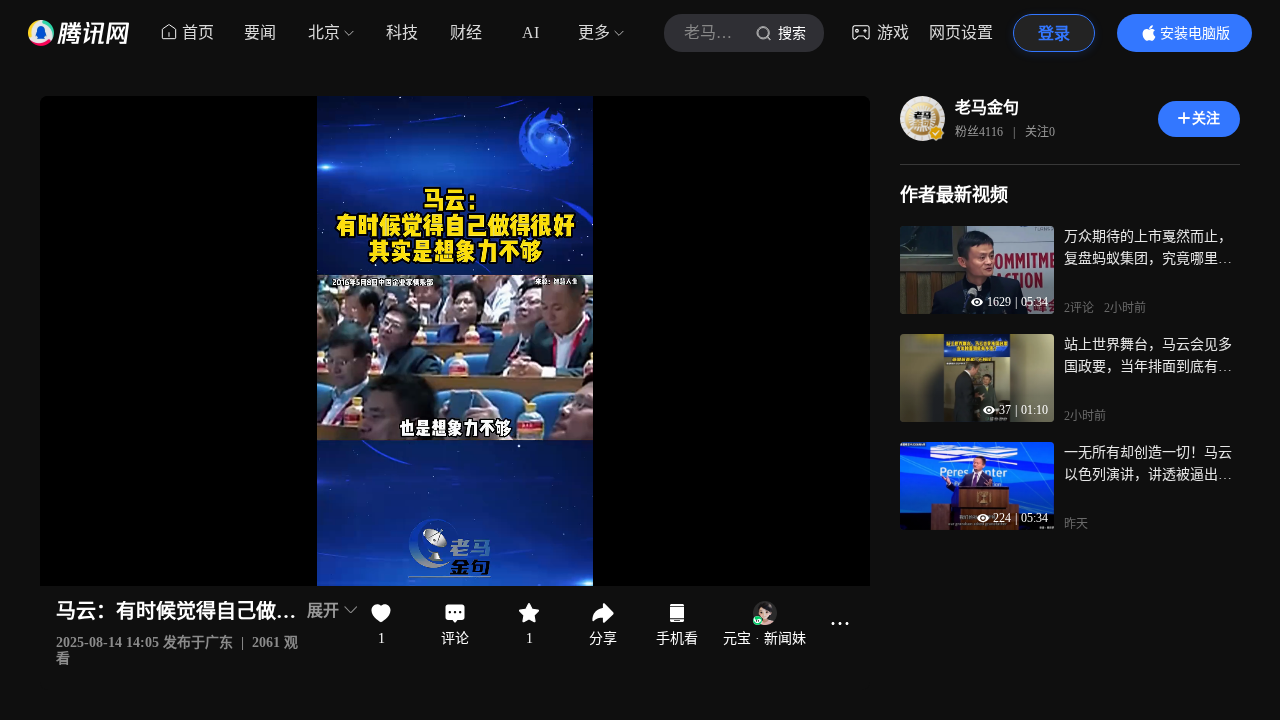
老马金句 (987, 107)
